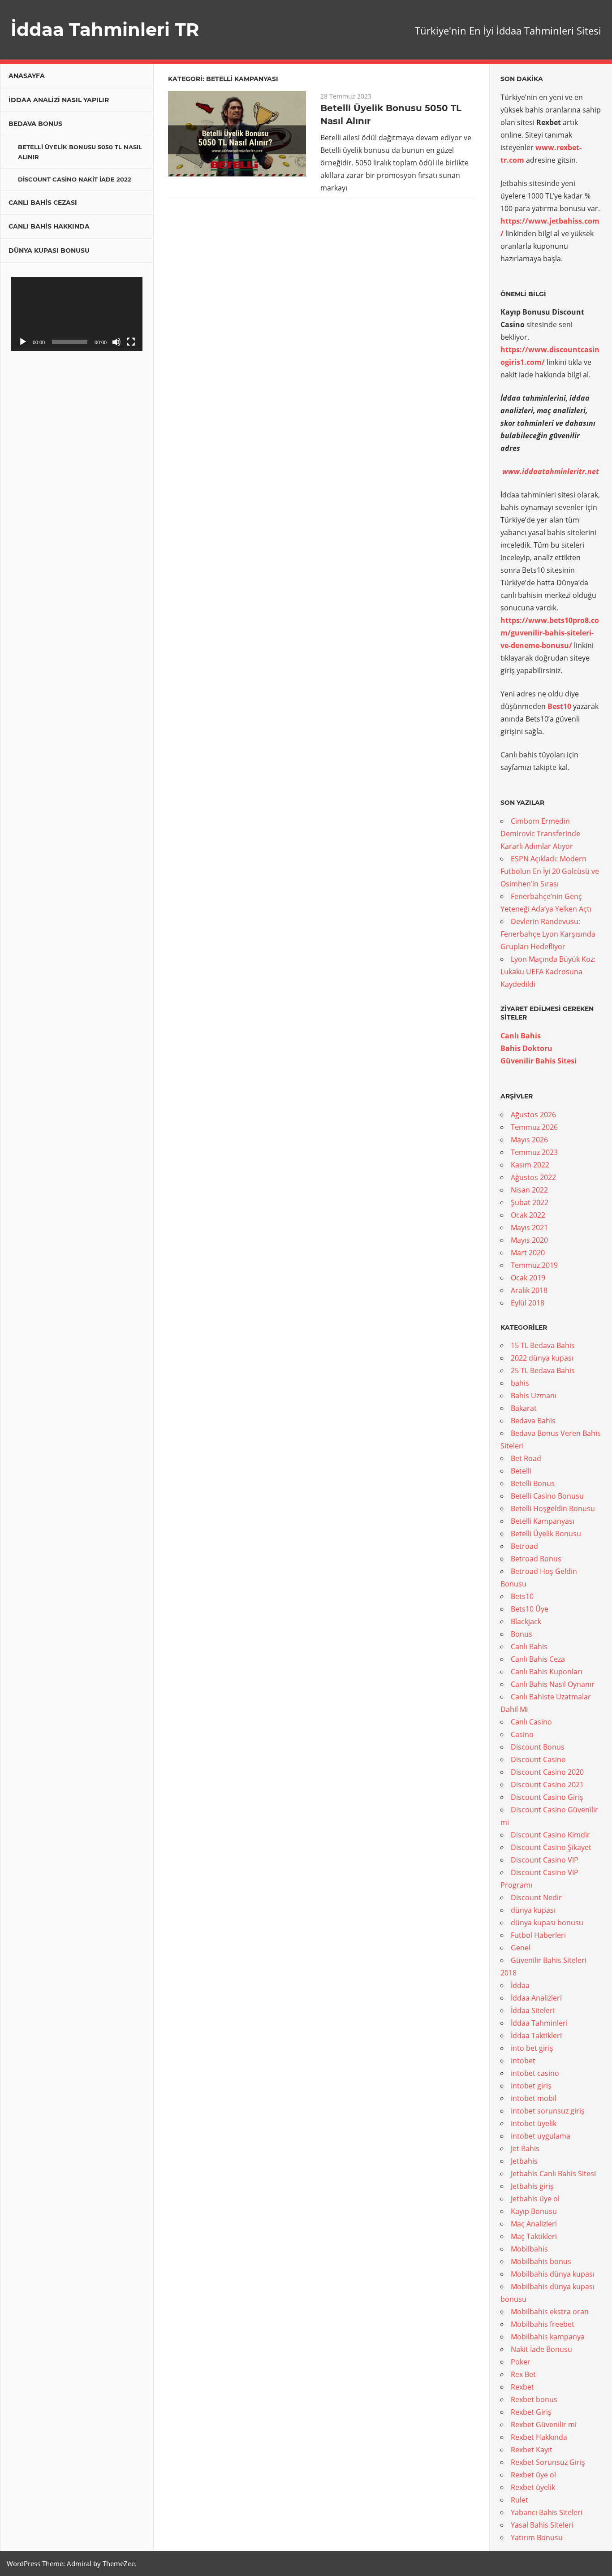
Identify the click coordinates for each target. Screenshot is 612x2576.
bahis (520, 1383)
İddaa (520, 1985)
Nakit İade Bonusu (541, 2349)
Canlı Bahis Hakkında (49, 226)
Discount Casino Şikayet (551, 1847)
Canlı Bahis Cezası (43, 203)
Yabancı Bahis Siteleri (547, 2512)
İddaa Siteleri (533, 2010)
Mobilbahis (529, 2249)
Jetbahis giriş (532, 2186)
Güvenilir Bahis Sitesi (539, 1061)
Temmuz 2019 (534, 1265)
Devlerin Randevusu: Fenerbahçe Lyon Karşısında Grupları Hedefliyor (548, 934)
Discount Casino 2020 (547, 1772)
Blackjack (526, 1621)
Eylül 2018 (528, 1303)
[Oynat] (23, 342)
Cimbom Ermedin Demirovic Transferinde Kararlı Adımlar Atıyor (540, 834)
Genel (521, 1948)
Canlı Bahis (521, 1036)
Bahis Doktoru (526, 1048)
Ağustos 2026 (533, 1115)
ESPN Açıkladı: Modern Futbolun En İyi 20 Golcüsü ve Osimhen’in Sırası (550, 871)
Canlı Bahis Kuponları (547, 1672)
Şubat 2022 (530, 1202)
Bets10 (522, 1596)
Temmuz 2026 (534, 1127)
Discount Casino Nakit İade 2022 (75, 179)
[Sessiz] (116, 342)
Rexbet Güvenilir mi (544, 2425)
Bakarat (524, 1408)
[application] (77, 314)
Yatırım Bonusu (537, 2537)
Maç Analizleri (534, 2224)
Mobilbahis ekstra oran (550, 2312)
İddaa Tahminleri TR (105, 29)
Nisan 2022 (529, 1190)
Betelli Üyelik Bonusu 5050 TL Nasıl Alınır (80, 152)
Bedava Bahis (533, 1421)
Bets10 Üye (530, 1609)
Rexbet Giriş (531, 2412)
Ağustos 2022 (533, 1177)
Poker (521, 2362)
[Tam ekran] (131, 342)
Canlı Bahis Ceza (538, 1659)
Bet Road (526, 1458)
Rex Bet (523, 2374)
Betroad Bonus (536, 1559)
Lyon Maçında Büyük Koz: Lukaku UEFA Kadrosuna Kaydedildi (548, 972)
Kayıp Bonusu (534, 2211)
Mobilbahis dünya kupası (553, 2274)
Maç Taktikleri (534, 2236)
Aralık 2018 (529, 1290)
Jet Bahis (525, 2148)
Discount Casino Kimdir (550, 1835)
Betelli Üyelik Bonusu (546, 1534)
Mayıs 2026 (529, 1140)
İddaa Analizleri (536, 1998)
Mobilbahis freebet (543, 2324)
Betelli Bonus (533, 1483)
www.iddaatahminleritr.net (551, 471)
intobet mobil (534, 2098)
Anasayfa (27, 76)
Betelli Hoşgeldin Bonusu (553, 1508)
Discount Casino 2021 (547, 1785)
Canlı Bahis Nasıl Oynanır (553, 1684)
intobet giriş (531, 2086)
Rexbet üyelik (533, 2487)
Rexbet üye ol (533, 2475)
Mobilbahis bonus (541, 2261)
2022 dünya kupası (542, 1358)
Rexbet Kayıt (532, 2450)
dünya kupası (533, 1910)
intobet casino (535, 2073)
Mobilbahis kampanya (548, 2337)
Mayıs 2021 (529, 1227)
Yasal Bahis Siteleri (542, 2525)
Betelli (521, 1471)
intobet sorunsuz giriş (548, 2111)
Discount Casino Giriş (547, 1797)
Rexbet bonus (534, 2399)
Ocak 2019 (528, 1278)
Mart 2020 (528, 1253)
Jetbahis (524, 2161)
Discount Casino (538, 1759)
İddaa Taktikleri (536, 2036)
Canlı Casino (531, 1722)
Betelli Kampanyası (543, 1521)
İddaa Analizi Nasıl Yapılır (59, 100)
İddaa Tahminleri (539, 2023)
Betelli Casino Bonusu (547, 1496)
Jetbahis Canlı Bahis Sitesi (553, 2174)
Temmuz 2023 (534, 1152)
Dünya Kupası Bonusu (49, 251)
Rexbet (522, 2387)
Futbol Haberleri (538, 1935)
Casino (522, 1734)
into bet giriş (532, 2048)
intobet (523, 2061)
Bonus (521, 1634)
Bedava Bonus (35, 124)
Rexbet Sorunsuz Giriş (548, 2462)
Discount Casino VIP (545, 1860)
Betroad (524, 1546)
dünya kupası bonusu (547, 1923)
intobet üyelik (534, 2123)
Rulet (519, 2500)
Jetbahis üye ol (535, 2199)
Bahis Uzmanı (534, 1396)
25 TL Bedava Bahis (543, 1370)
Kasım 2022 (530, 1165)
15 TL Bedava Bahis (543, 1345)
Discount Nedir (536, 1897)
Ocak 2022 (528, 1215)
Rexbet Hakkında (539, 2437)
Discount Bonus (538, 1747)
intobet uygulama (541, 2136)
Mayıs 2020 (529, 1240)
